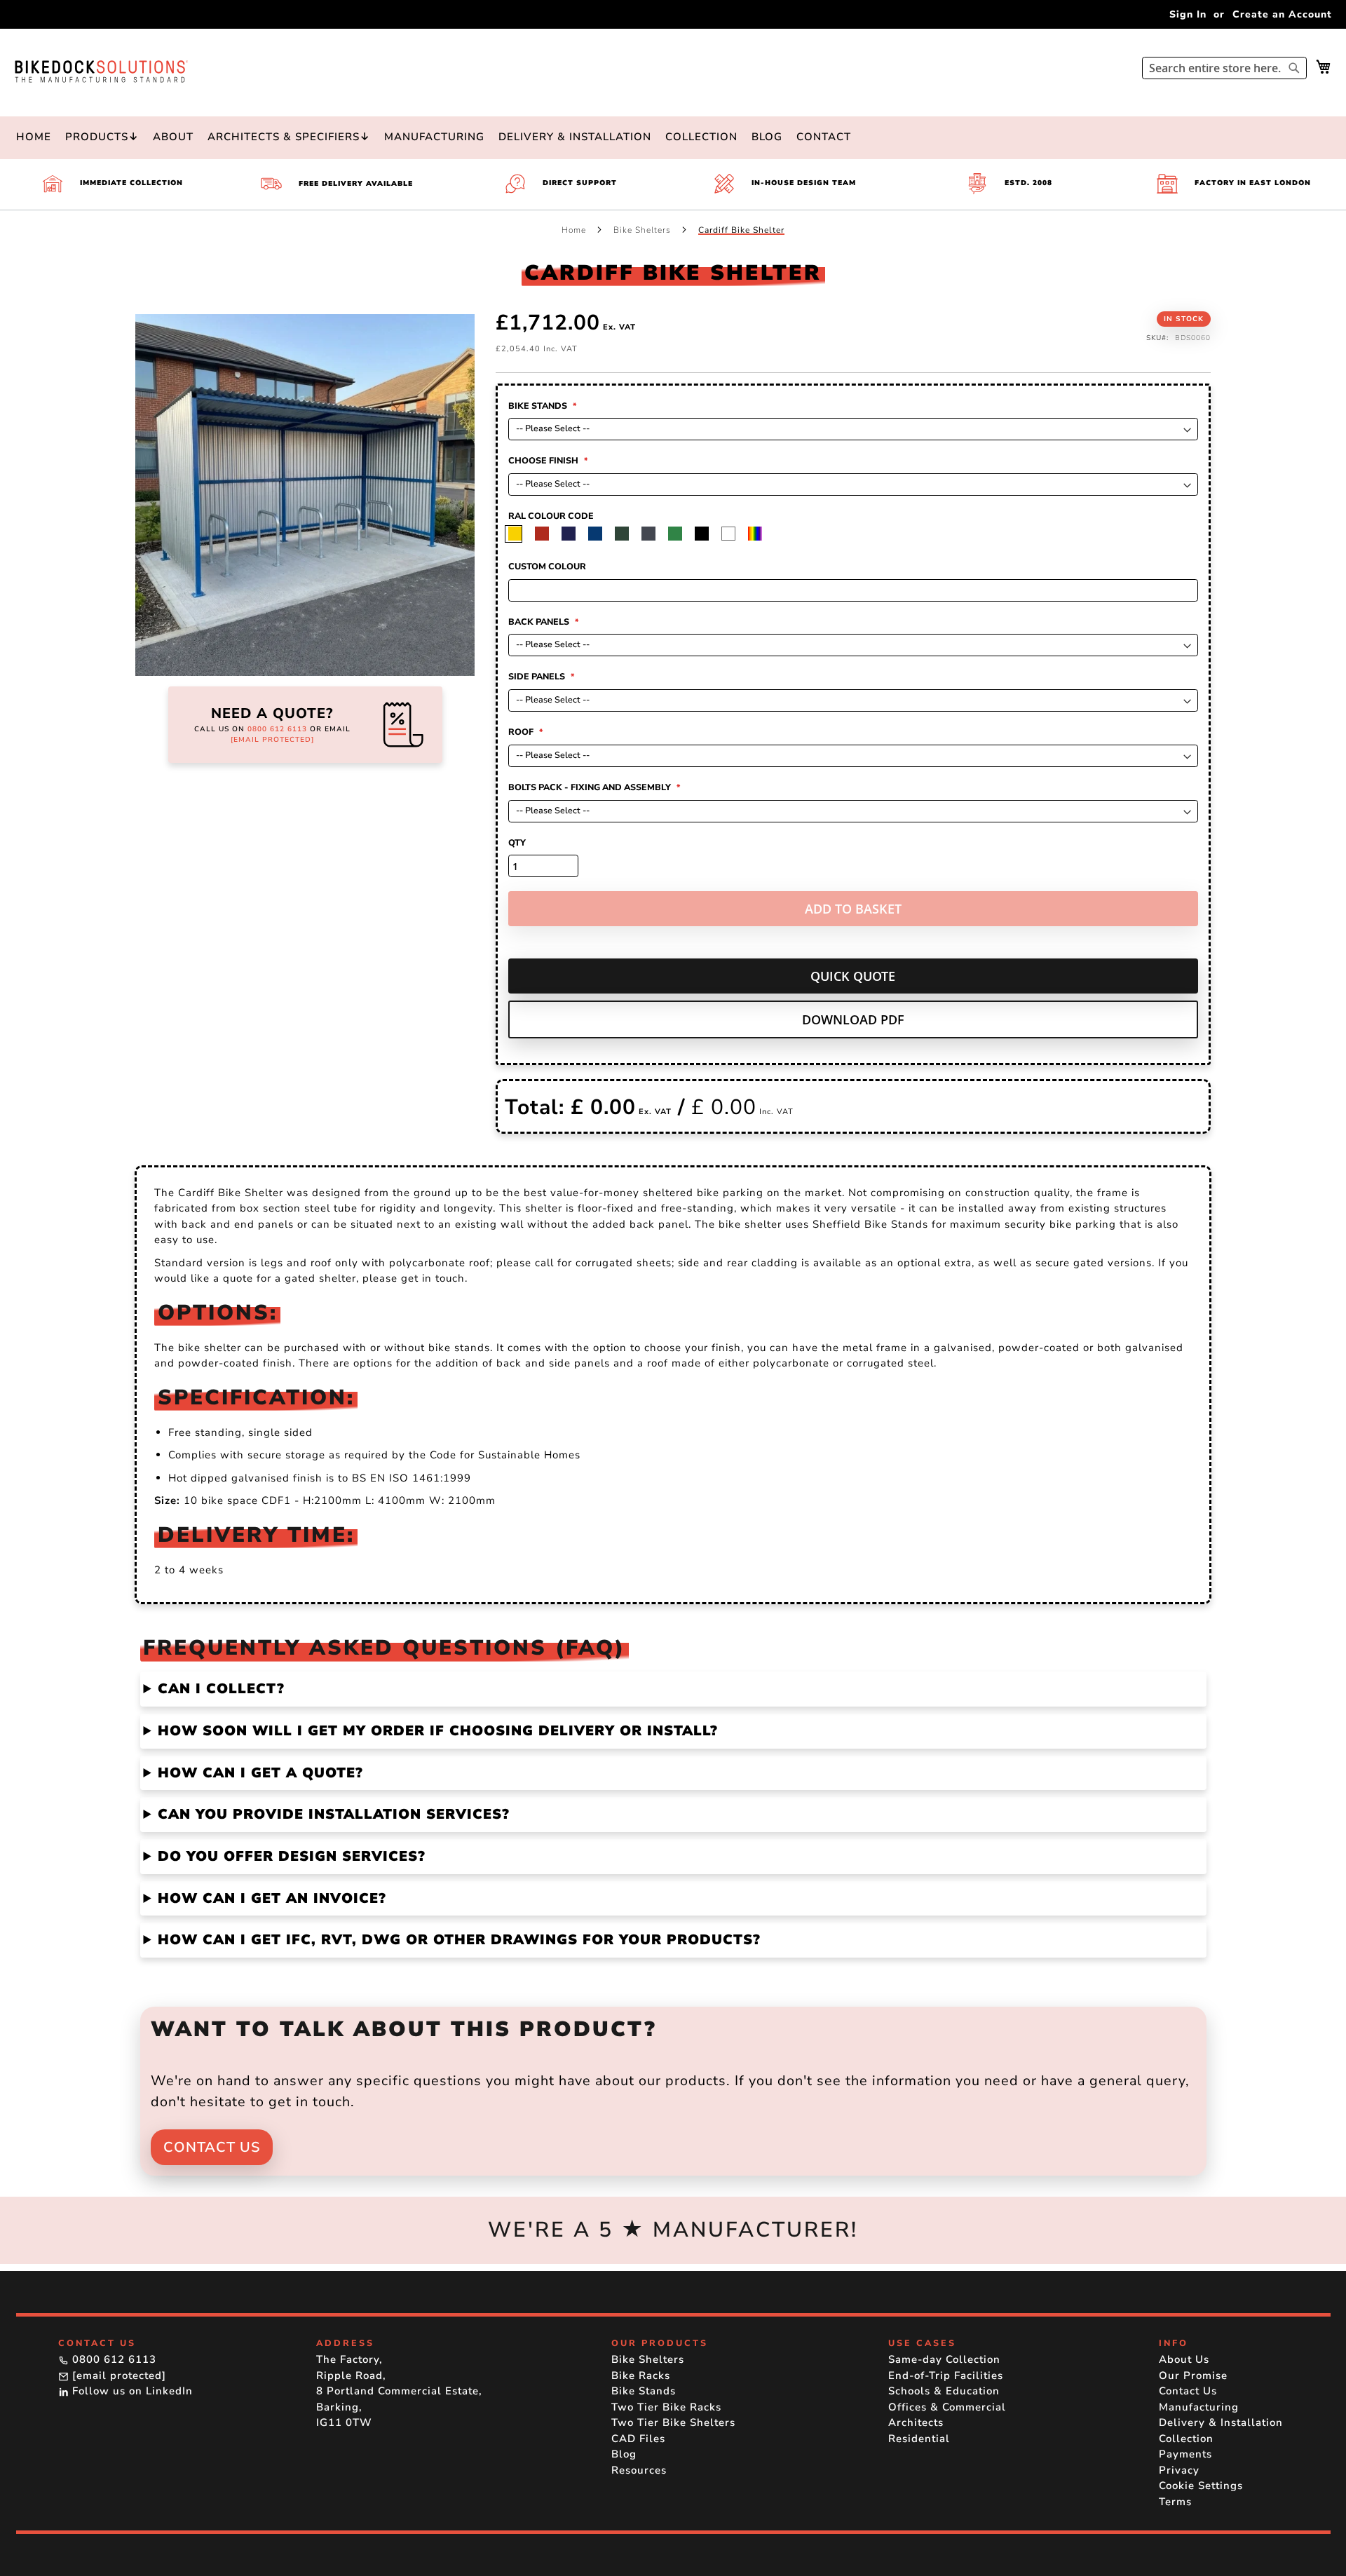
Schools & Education (944, 2391)
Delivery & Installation (575, 137)
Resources (639, 2470)
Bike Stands (644, 2391)
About (173, 137)
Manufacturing (434, 137)
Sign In (1188, 14)
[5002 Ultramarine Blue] (600, 534)
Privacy (1179, 2470)
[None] (521, 534)
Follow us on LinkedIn (131, 2391)
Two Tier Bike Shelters (673, 2422)
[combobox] (1224, 68)
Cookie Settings (1201, 2486)
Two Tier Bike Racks (666, 2407)
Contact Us (212, 2147)
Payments (1185, 2454)
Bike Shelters (644, 230)
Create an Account (1282, 14)
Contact (824, 137)
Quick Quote (853, 976)
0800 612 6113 (277, 729)
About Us (1184, 2359)
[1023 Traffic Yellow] (547, 534)
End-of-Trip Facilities (946, 2375)
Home (34, 137)
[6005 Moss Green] (654, 534)
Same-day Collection (944, 2359)
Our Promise (1193, 2375)
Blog (767, 137)
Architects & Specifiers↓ (289, 137)
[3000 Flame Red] (574, 534)
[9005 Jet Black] (734, 534)
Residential (919, 2439)
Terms (1175, 2502)
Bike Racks (641, 2375)
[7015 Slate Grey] (680, 534)
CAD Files (638, 2439)
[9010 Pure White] (760, 534)
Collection (701, 137)
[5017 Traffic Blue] (627, 534)
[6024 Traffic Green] (707, 534)
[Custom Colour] (787, 534)
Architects (916, 2422)
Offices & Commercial (947, 2407)
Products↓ (102, 137)
